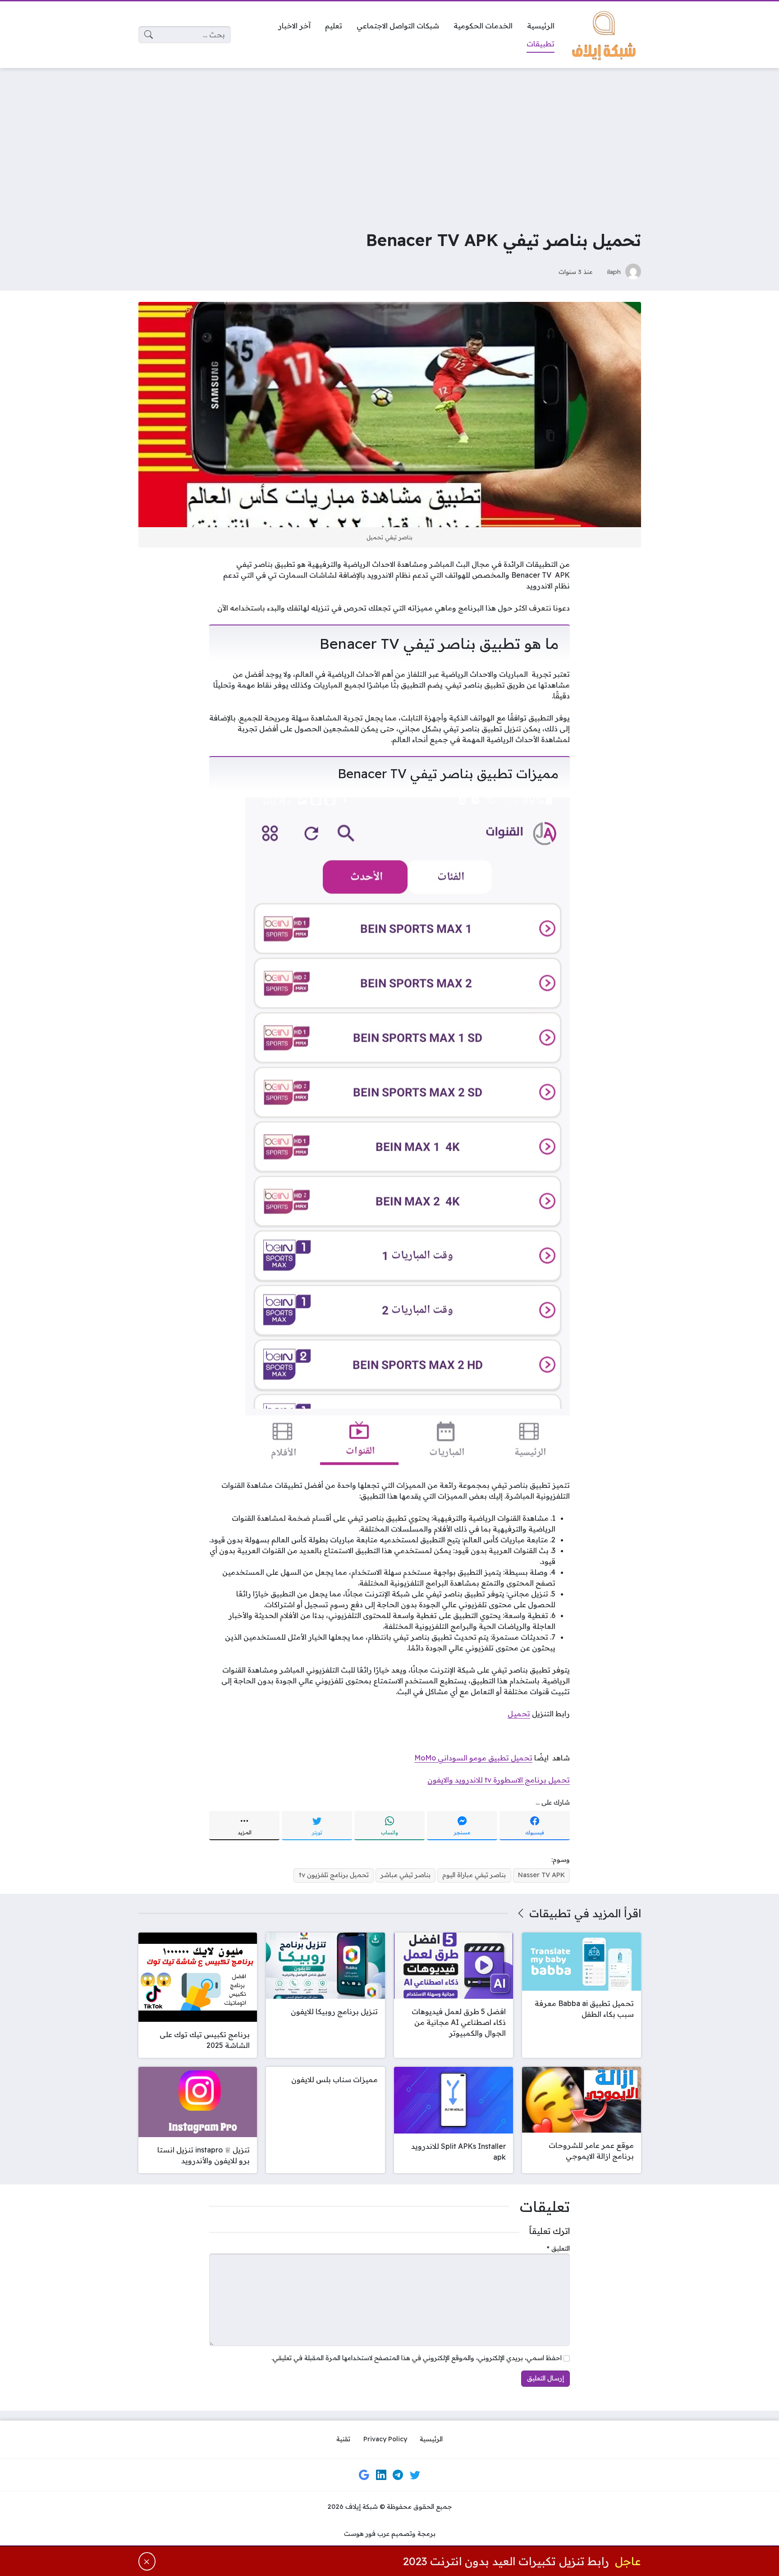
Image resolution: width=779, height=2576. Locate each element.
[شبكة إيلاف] (605, 35)
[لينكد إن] (381, 2475)
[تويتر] (415, 2475)
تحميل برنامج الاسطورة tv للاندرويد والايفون (499, 1780)
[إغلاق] (147, 2561)
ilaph (614, 271)
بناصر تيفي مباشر (406, 1875)
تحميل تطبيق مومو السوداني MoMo (473, 1758)
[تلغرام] (398, 2475)
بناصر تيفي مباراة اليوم (474, 1875)
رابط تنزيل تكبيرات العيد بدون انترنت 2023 (506, 2561)
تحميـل (519, 1714)
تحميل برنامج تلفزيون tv (334, 1875)
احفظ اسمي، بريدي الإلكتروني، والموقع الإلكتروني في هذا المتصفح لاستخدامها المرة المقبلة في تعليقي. (417, 2358)
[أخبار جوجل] (364, 2475)
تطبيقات (550, 1913)
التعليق (558, 2248)
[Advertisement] (389, 142)
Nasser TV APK (541, 1875)
